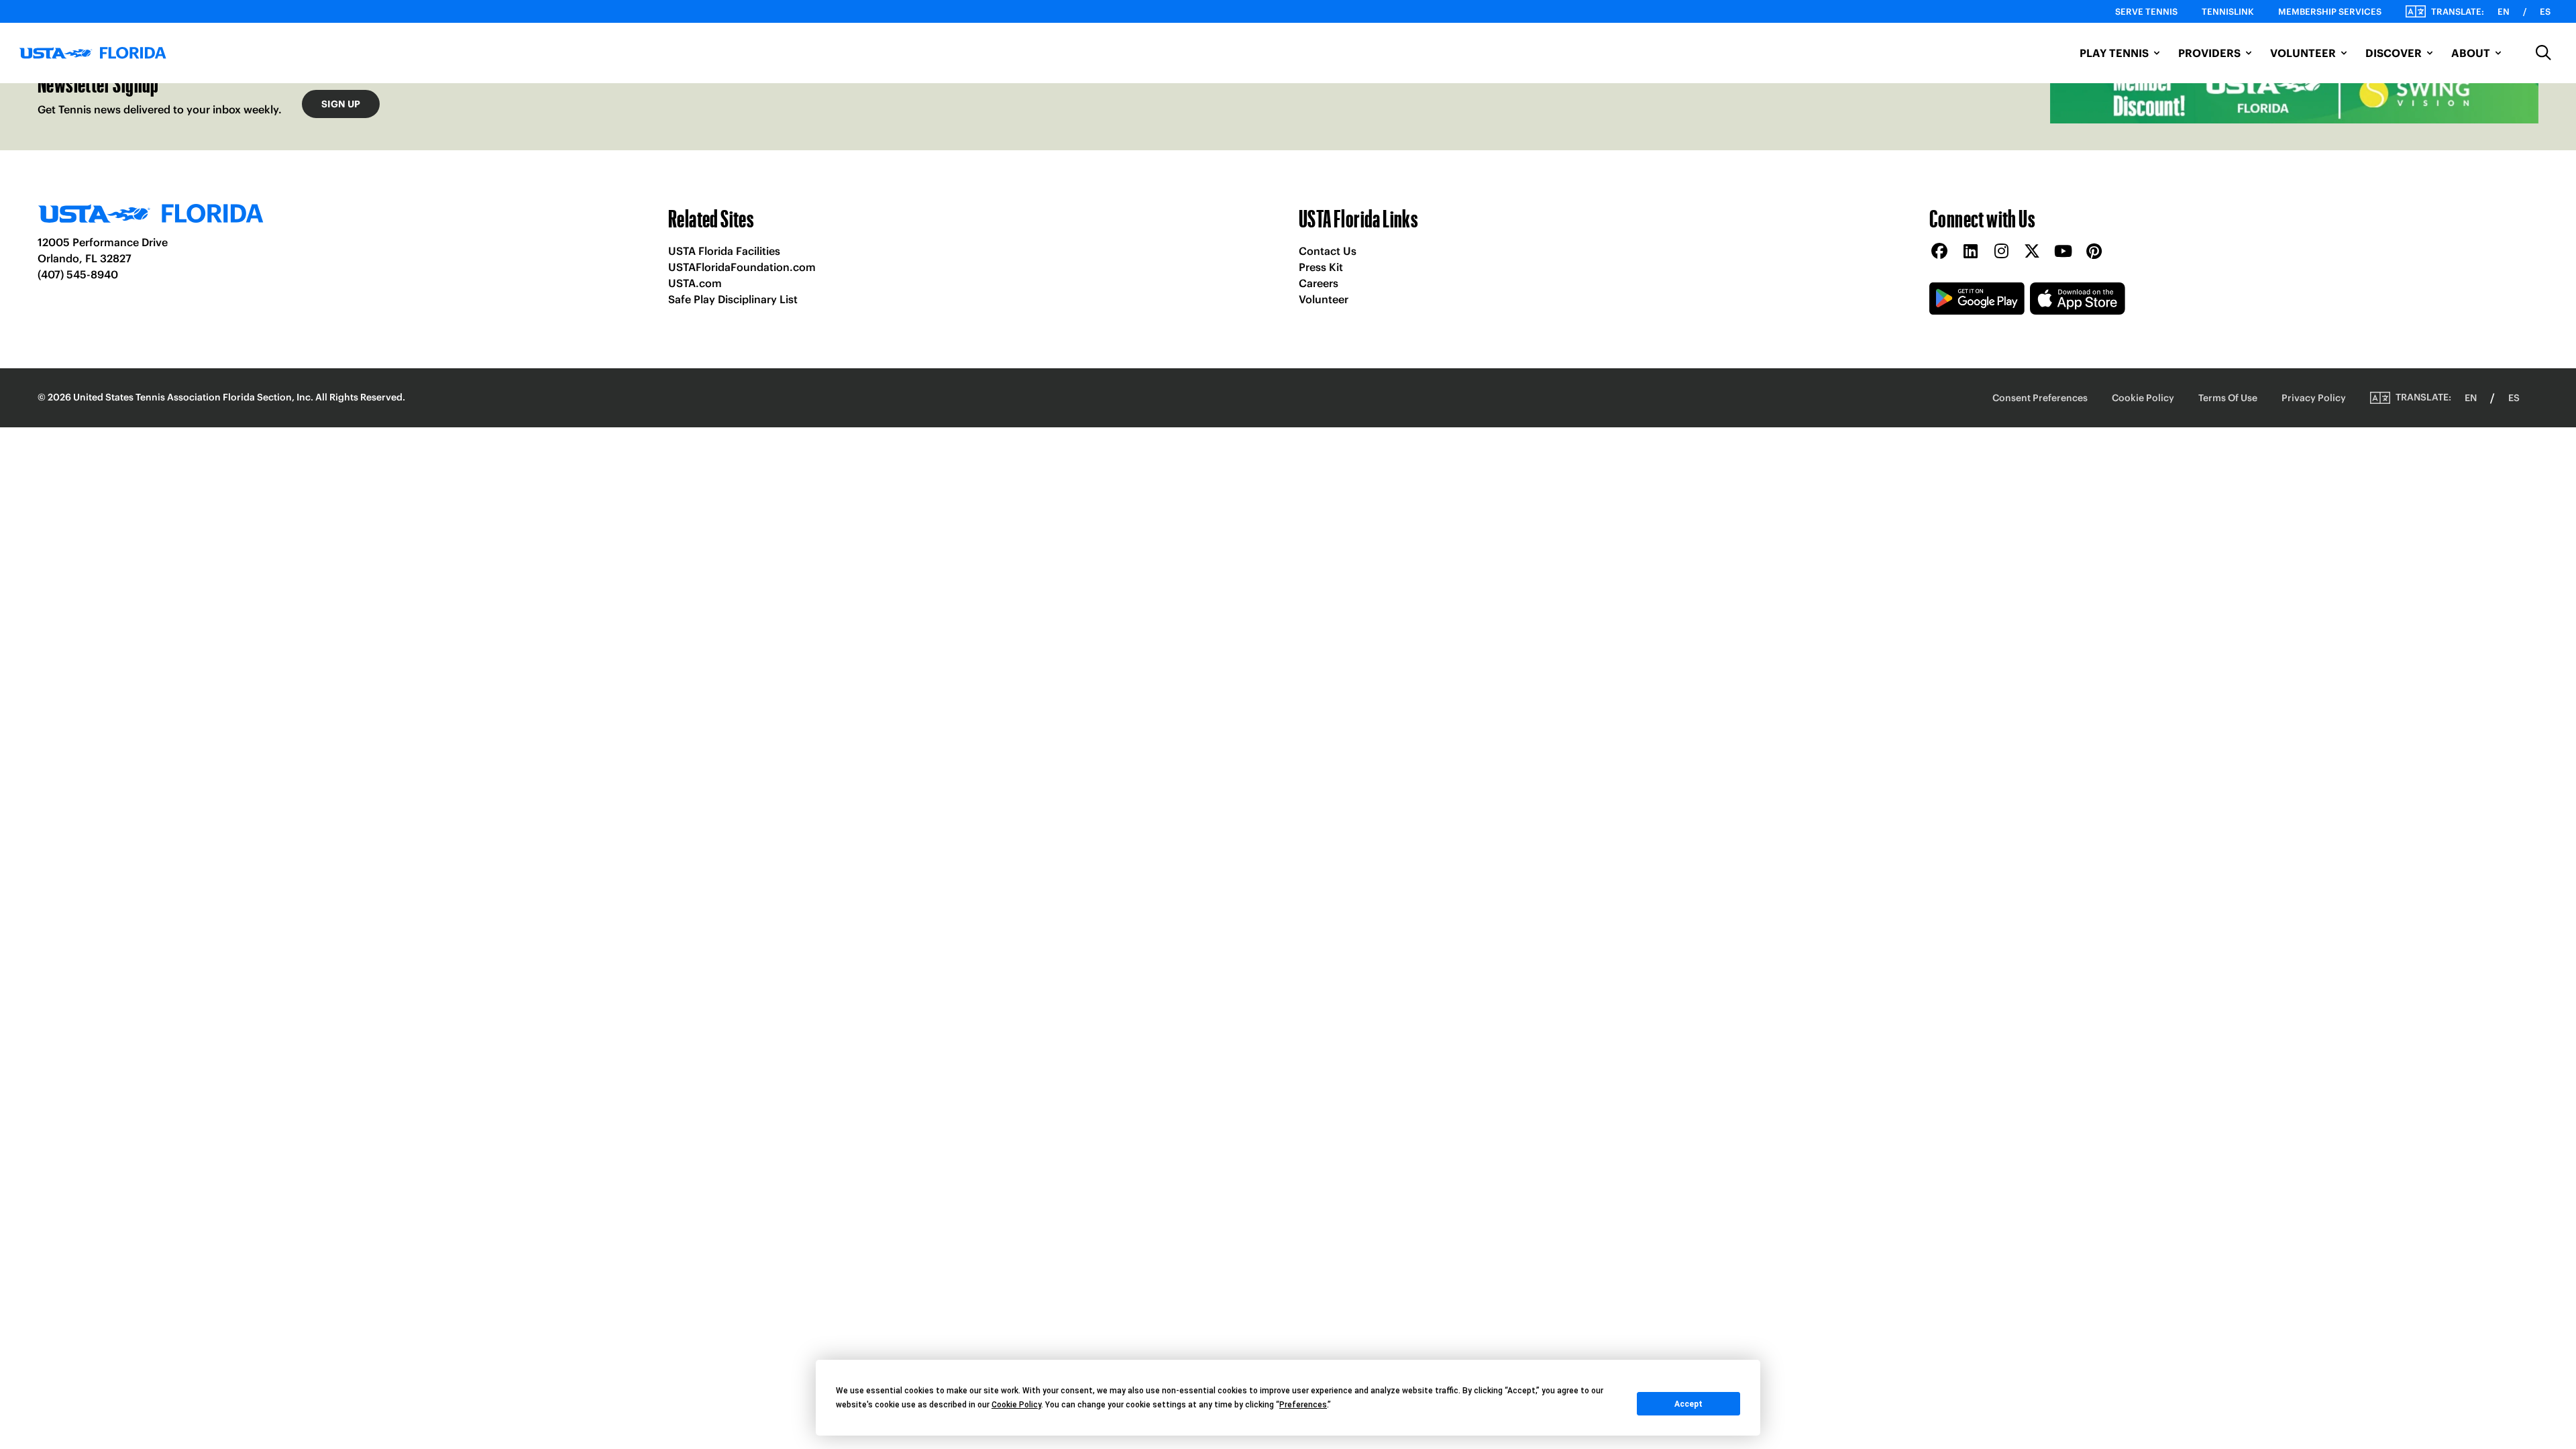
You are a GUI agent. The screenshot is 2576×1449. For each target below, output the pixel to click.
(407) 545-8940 (78, 274)
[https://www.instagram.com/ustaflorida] (2001, 252)
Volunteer (1324, 299)
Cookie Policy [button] (1016, 1405)
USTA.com (695, 283)
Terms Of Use (2228, 398)
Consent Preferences (2040, 398)
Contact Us (1328, 251)
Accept (1688, 1404)
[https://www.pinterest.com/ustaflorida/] (2094, 252)
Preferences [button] (1303, 1405)
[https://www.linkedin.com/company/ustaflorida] (1970, 252)
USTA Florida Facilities (724, 251)
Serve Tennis (2146, 12)
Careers (1319, 283)
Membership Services (2330, 12)
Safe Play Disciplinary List (733, 299)
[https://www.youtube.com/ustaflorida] (2063, 252)
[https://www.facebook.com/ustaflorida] (1939, 252)
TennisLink (2228, 12)
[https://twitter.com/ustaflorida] (2032, 252)
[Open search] (2544, 53)
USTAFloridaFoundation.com (742, 267)
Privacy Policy (2314, 398)
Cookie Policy (2143, 398)
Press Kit (1321, 267)
